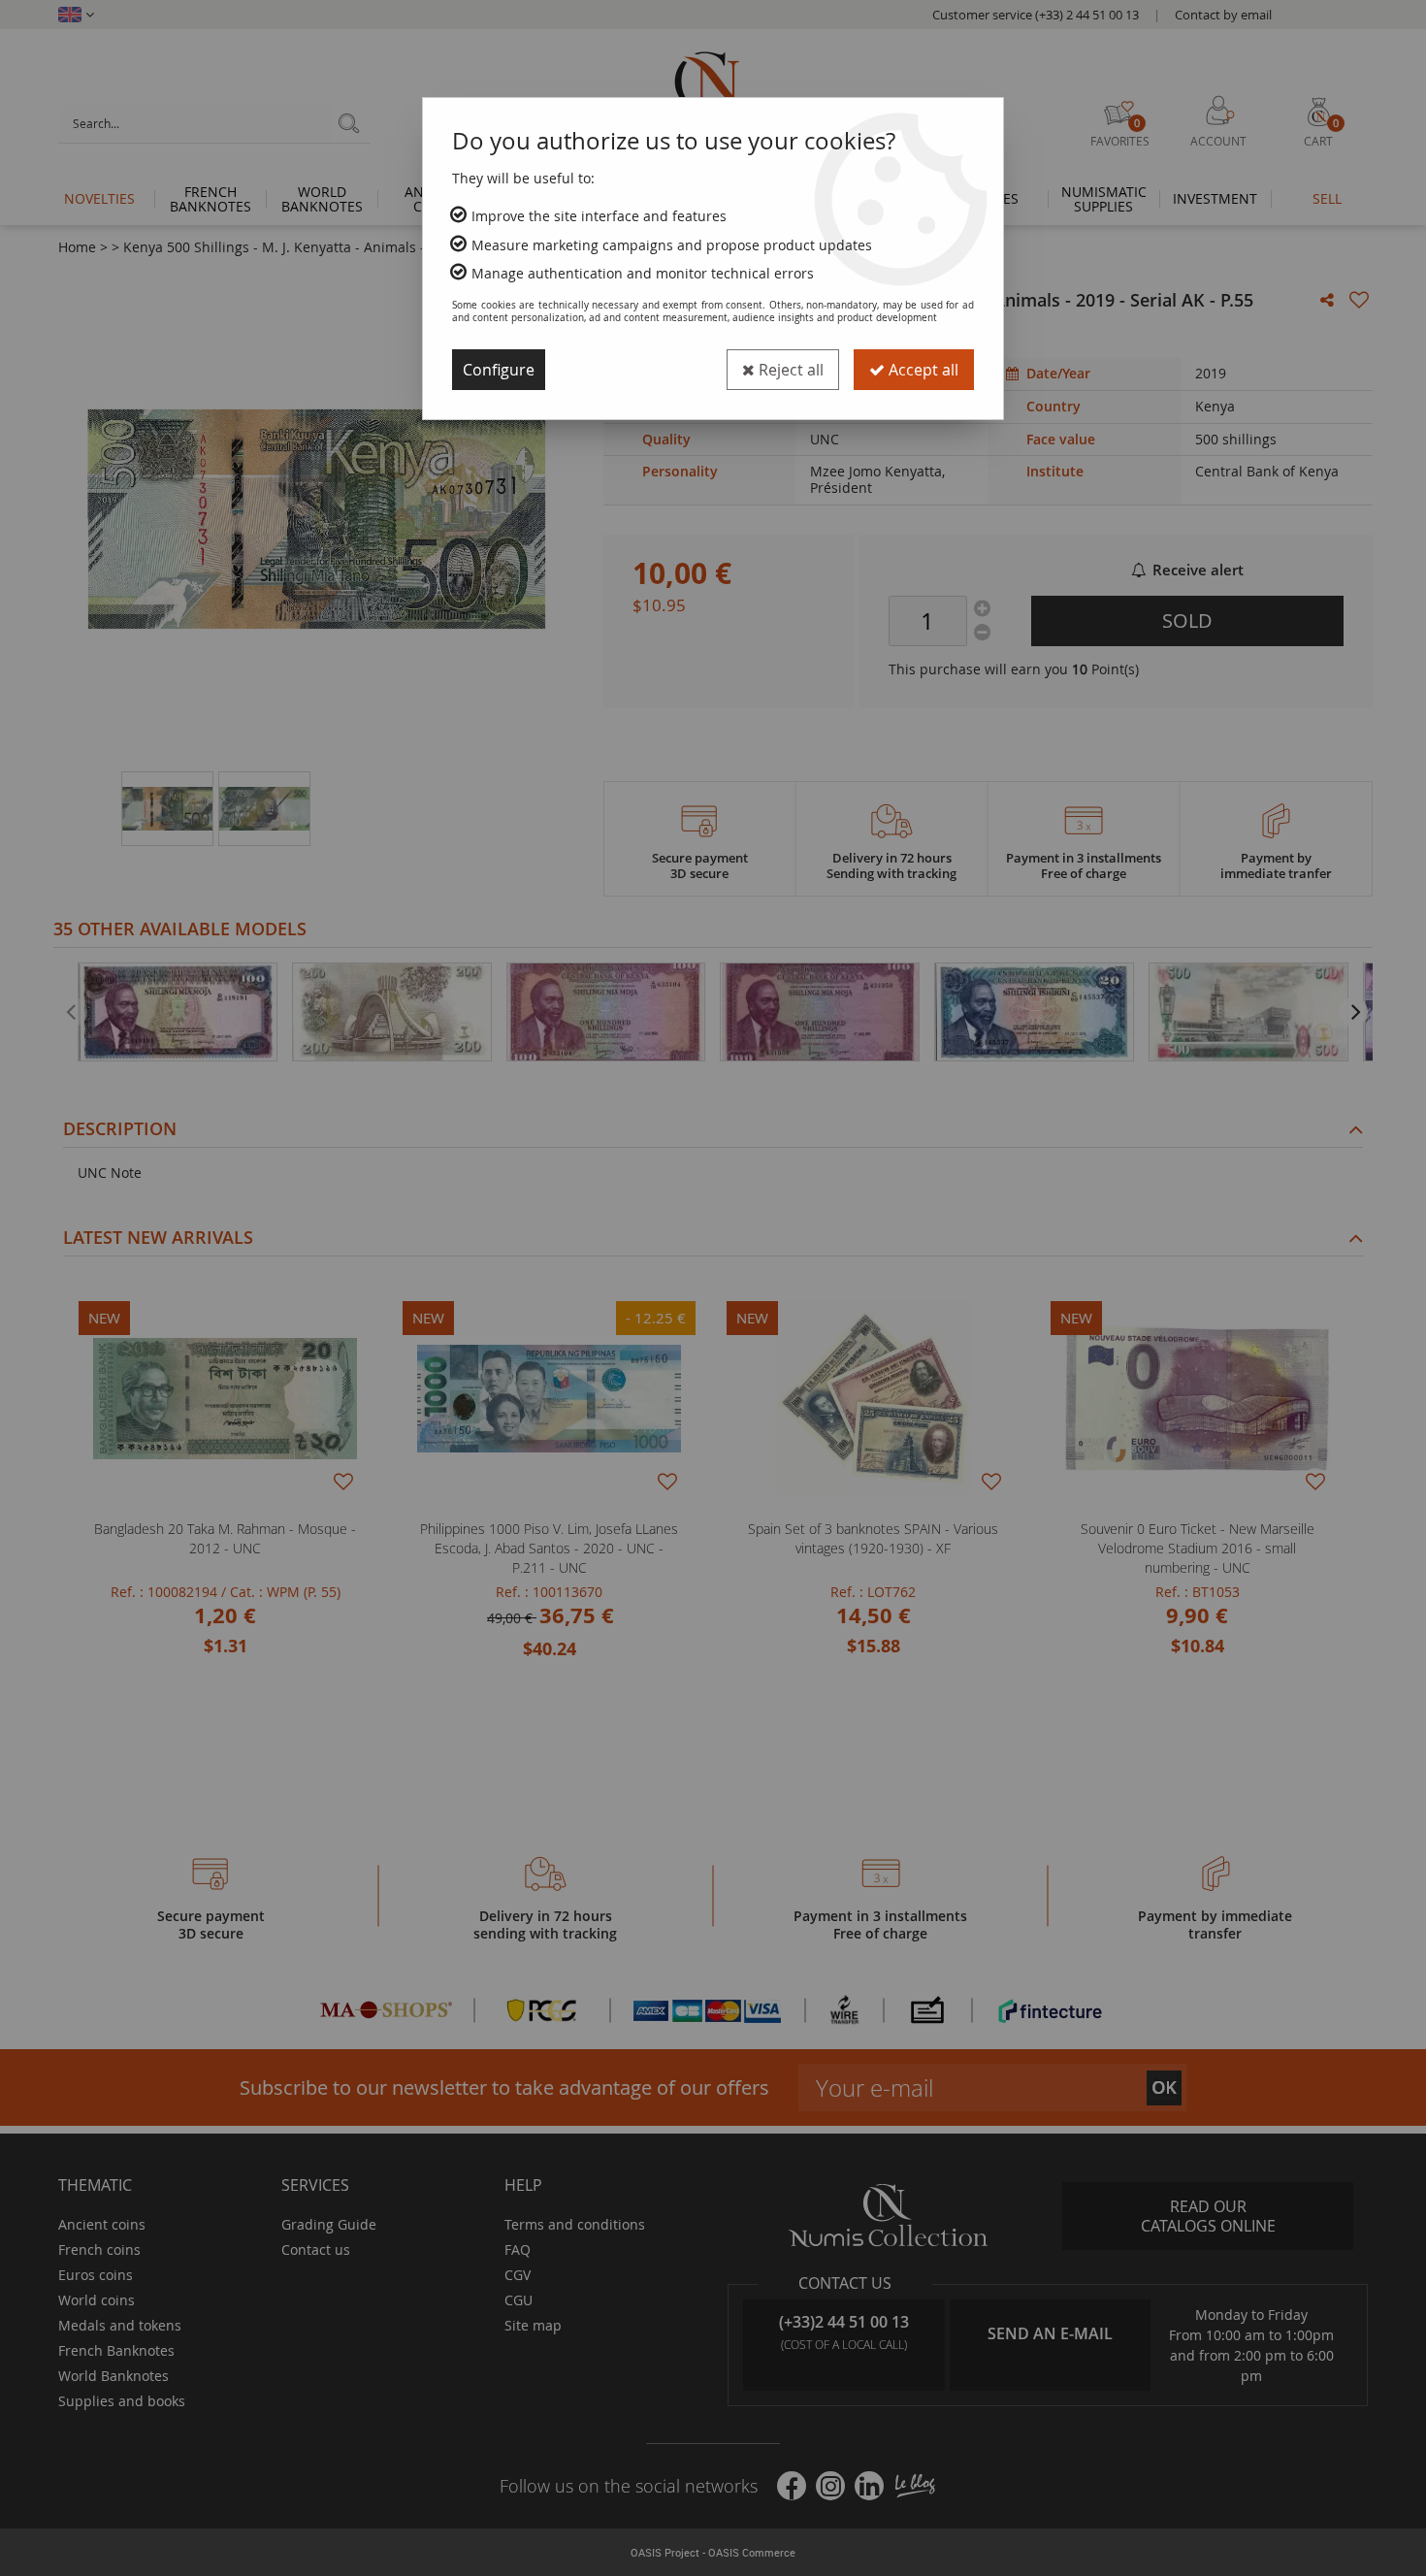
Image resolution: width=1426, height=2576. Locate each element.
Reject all (789, 370)
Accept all (922, 370)
